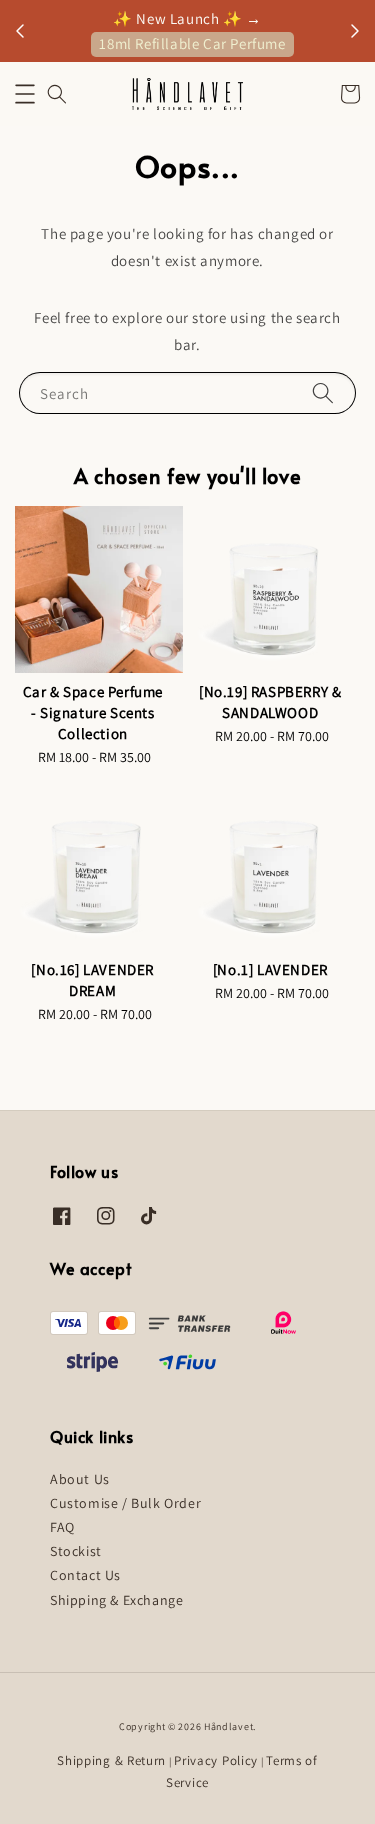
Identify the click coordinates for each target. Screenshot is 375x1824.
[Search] (323, 392)
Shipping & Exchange (116, 1600)
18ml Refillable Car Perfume (192, 43)
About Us (80, 1479)
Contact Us (85, 1575)
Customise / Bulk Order (125, 1503)
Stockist (76, 1551)
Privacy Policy (216, 1760)
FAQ (62, 1527)
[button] (25, 94)
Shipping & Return (111, 1760)
